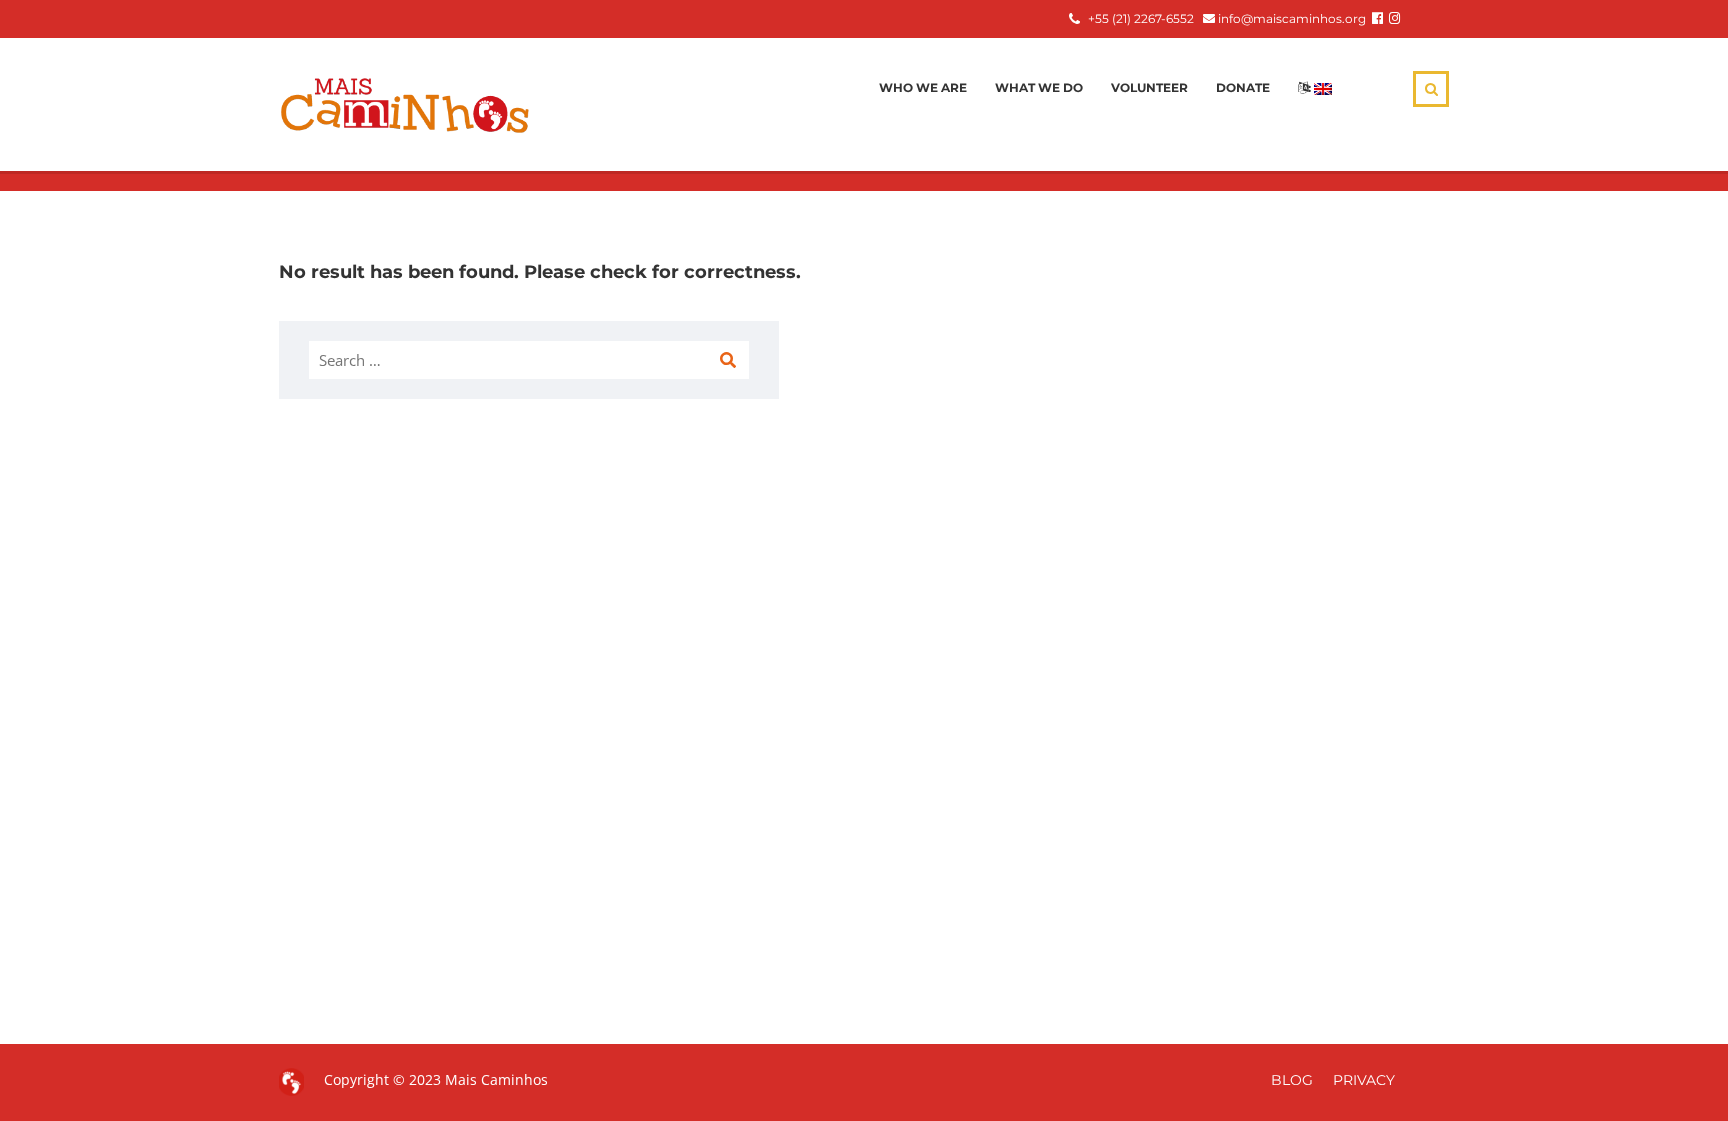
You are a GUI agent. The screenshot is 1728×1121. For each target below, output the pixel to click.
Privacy (1364, 1080)
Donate (1243, 87)
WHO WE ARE (923, 87)
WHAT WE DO (1039, 87)
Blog (1292, 1080)
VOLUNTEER (1149, 87)
